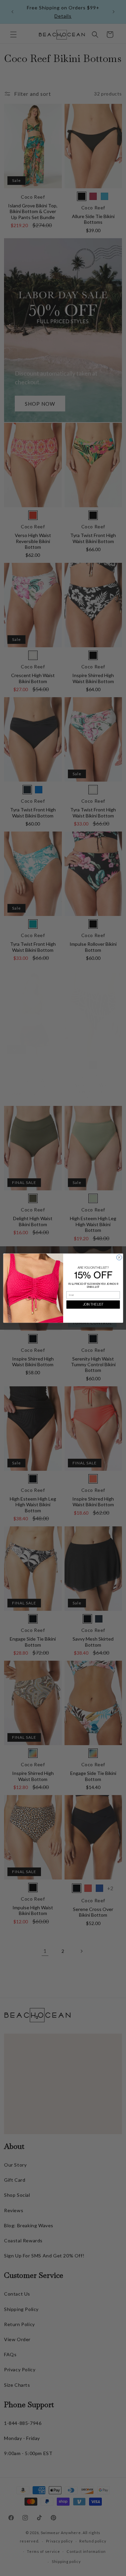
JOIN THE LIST (93, 1304)
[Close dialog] (119, 1257)
